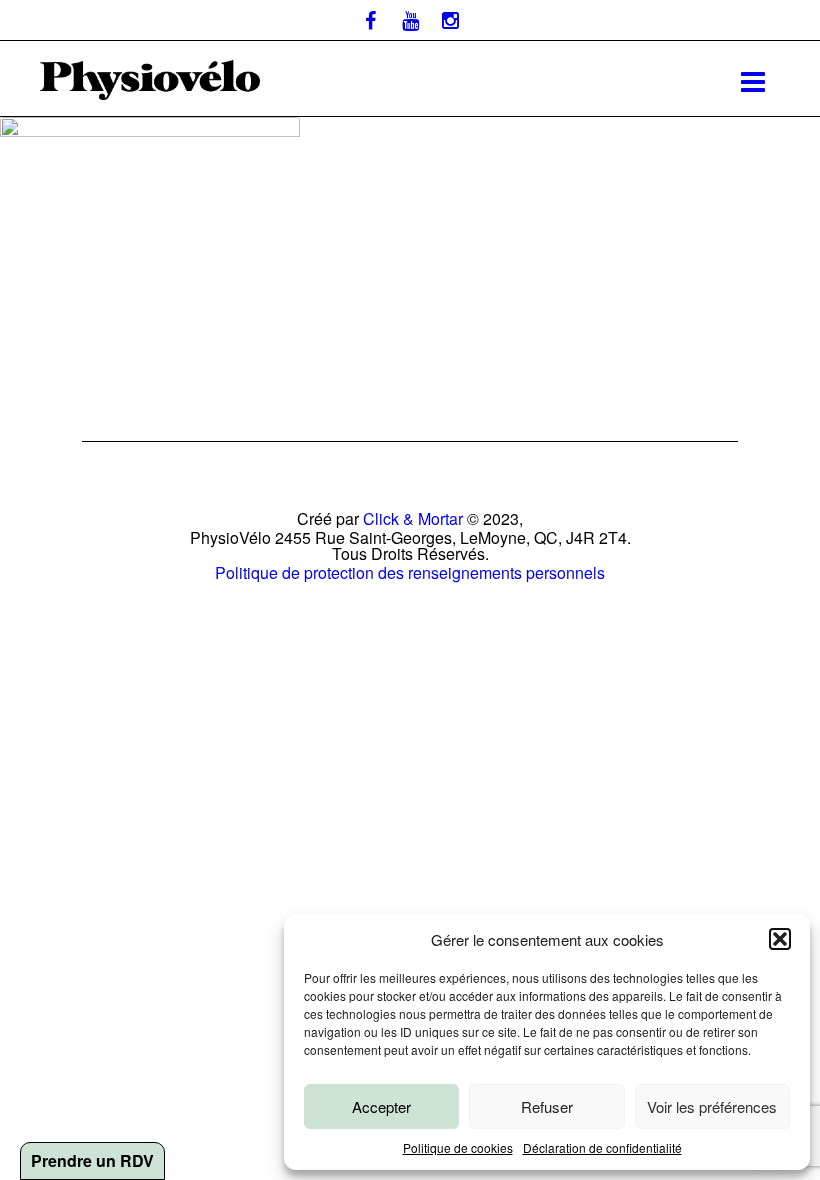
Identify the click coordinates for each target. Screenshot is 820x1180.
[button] (780, 939)
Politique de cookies (458, 1147)
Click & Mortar (413, 518)
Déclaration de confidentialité (602, 1147)
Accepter (381, 1106)
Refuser (547, 1106)
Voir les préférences (712, 1106)
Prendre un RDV (92, 1160)
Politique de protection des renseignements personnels (410, 572)
